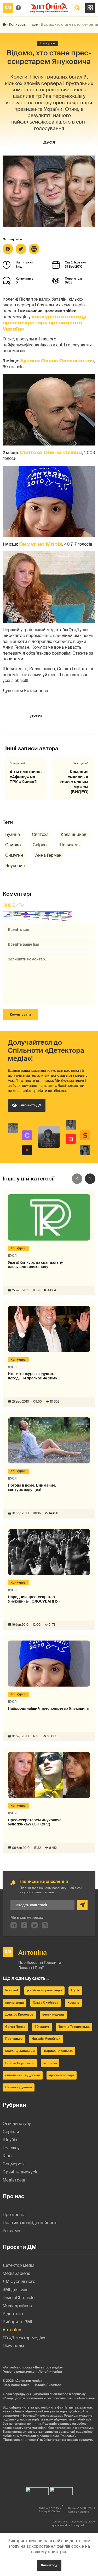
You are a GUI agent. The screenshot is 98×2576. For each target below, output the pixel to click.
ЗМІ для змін (16, 2290)
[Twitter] (21, 249)
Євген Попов (15, 2027)
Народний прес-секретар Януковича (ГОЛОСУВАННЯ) (34, 1599)
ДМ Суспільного (19, 2281)
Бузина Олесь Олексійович (57, 361)
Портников (14, 2039)
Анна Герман (48, 855)
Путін (75, 1990)
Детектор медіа (19, 2265)
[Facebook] (8, 249)
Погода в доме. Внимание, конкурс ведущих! (32, 1488)
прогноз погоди (62, 2075)
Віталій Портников (20, 2063)
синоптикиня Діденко (23, 2075)
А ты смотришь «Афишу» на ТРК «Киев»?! (26, 777)
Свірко (40, 845)
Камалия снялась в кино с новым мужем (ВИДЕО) (74, 782)
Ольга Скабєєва (46, 2003)
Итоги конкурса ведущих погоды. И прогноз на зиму (33, 1376)
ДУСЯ (49, 142)
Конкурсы (18, 24)
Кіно (7, 2156)
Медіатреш (14, 2180)
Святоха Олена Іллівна (51, 453)
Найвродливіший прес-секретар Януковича (48, 1709)
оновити (14, 905)
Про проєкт (14, 2215)
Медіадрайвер (17, 2306)
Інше (34, 24)
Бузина (13, 834)
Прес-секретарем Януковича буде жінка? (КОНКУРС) (35, 1822)
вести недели (53, 2015)
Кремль (73, 2003)
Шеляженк (70, 845)
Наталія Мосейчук (46, 2039)
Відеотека (13, 2314)
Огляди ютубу (17, 2124)
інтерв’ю (50, 2063)
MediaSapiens (16, 2273)
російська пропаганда (44, 1990)
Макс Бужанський (20, 2051)
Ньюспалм (13, 2346)
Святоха (40, 834)
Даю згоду (49, 2565)
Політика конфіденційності (30, 2223)
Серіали (11, 2132)
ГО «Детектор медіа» (24, 2338)
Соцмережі (14, 2164)
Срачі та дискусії (20, 2172)
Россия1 (11, 1990)
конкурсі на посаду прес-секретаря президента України (44, 323)
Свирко (13, 845)
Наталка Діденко (19, 2087)
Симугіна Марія (41, 544)
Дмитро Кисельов (19, 2015)
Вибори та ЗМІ (17, 2322)
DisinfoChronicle (19, 2298)
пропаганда (15, 2003)
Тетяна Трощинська (74, 2027)
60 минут (42, 2027)
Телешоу (11, 2148)
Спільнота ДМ (31, 1105)
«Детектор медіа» (28, 2381)
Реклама (11, 2231)
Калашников (73, 834)
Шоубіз (10, 2140)
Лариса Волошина (58, 2051)
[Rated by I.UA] (37, 2490)
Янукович (15, 866)
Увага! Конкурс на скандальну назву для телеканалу (35, 1265)
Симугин (14, 855)
